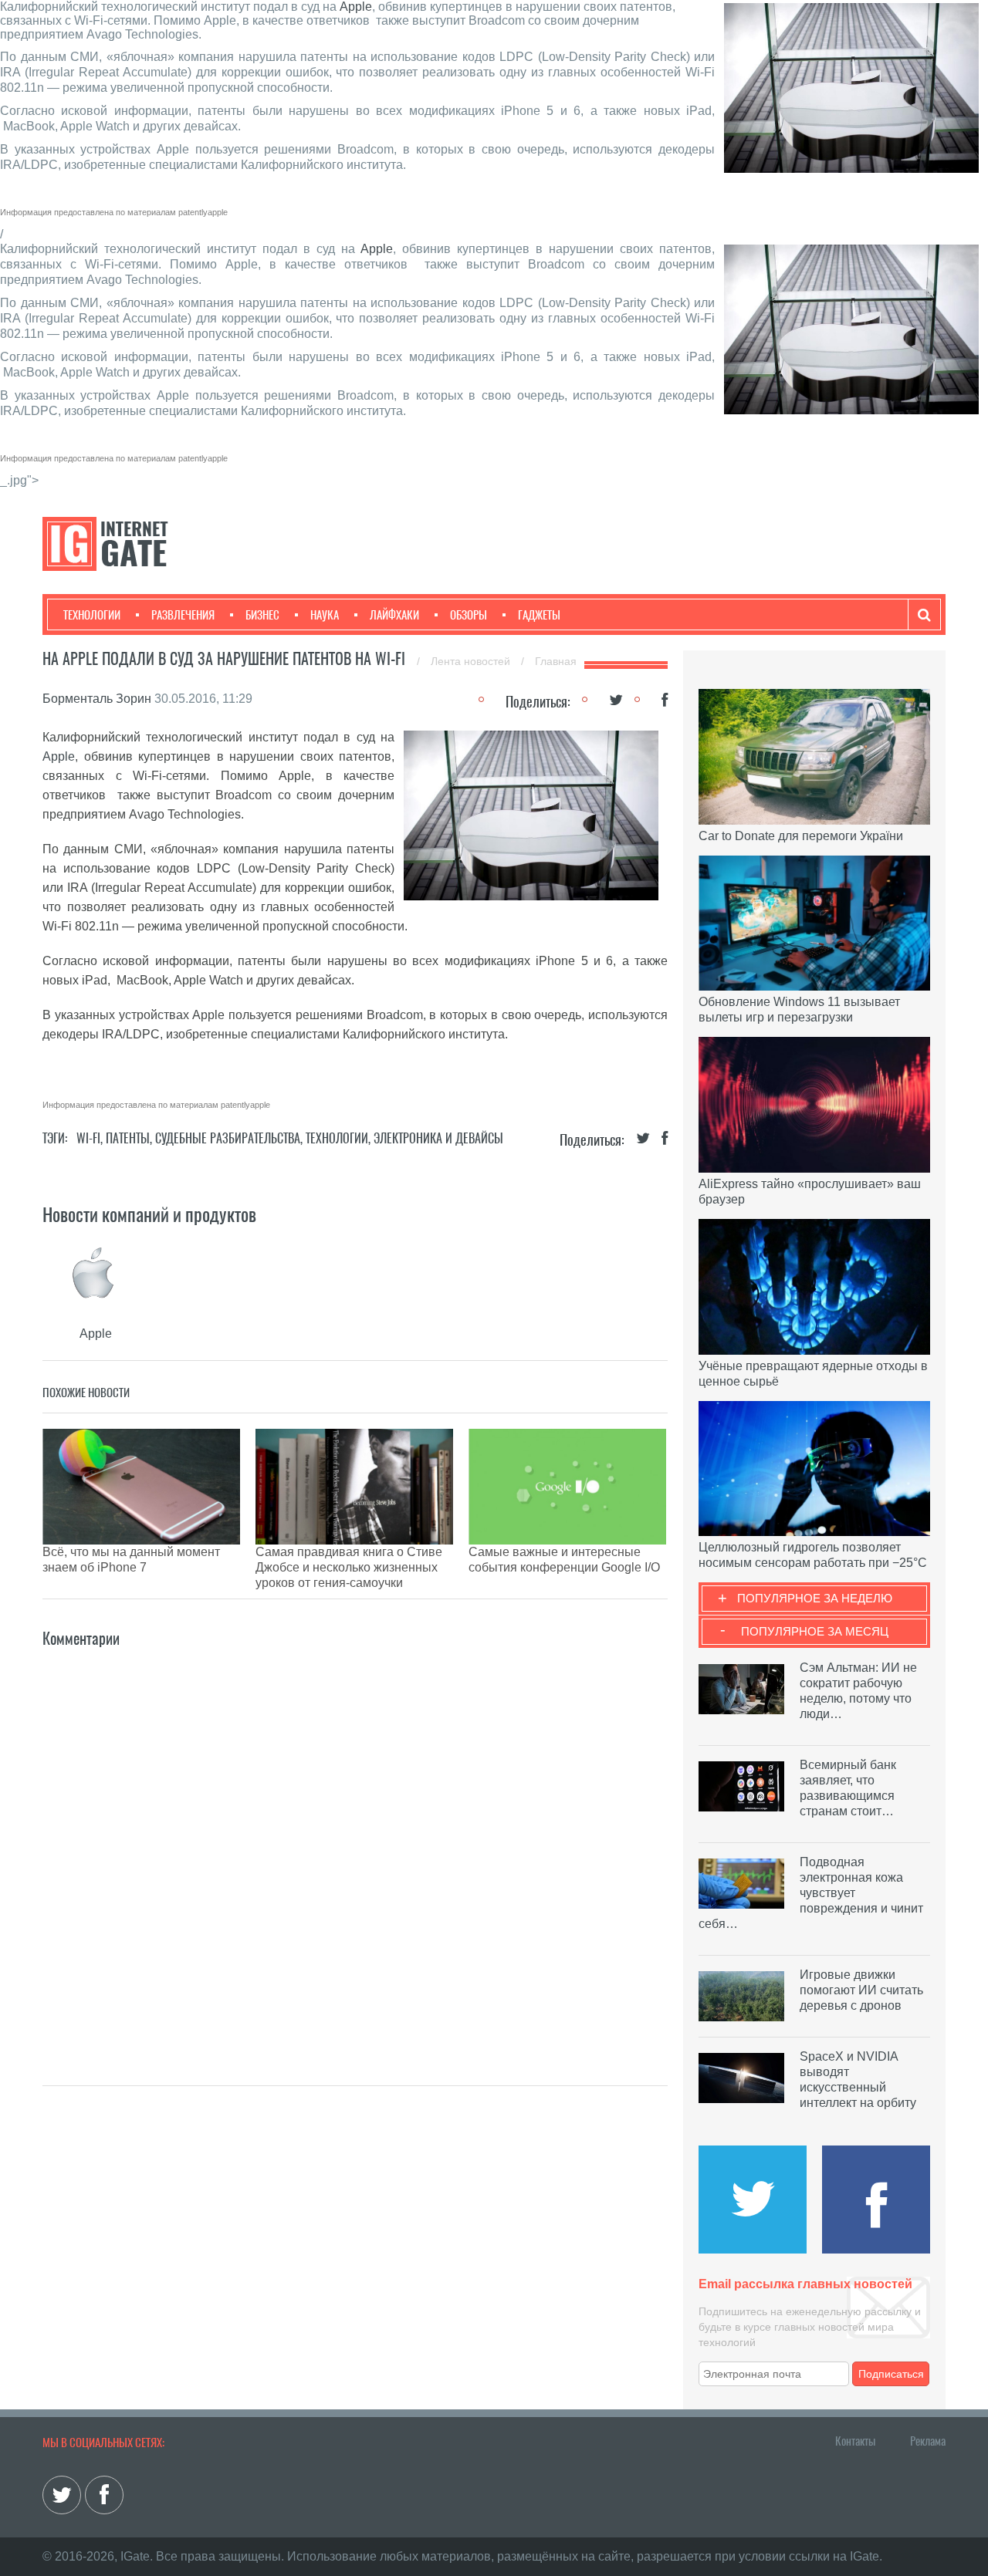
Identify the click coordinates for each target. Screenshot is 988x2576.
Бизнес (262, 615)
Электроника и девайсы (438, 1138)
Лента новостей (472, 661)
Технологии (92, 615)
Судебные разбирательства (228, 1138)
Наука (325, 615)
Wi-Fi (88, 1138)
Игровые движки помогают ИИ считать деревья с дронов (861, 1990)
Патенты (128, 1138)
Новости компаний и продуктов (149, 1214)
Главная (556, 661)
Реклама (928, 2441)
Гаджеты (539, 615)
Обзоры (469, 615)
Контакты (855, 2441)
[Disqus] (355, 1844)
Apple (356, 7)
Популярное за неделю (815, 1598)
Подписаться (891, 2374)
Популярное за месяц (815, 1631)
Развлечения (183, 615)
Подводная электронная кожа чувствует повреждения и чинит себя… (811, 1893)
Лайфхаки (394, 615)
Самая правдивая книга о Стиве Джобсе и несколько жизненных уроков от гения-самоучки (349, 1567)
